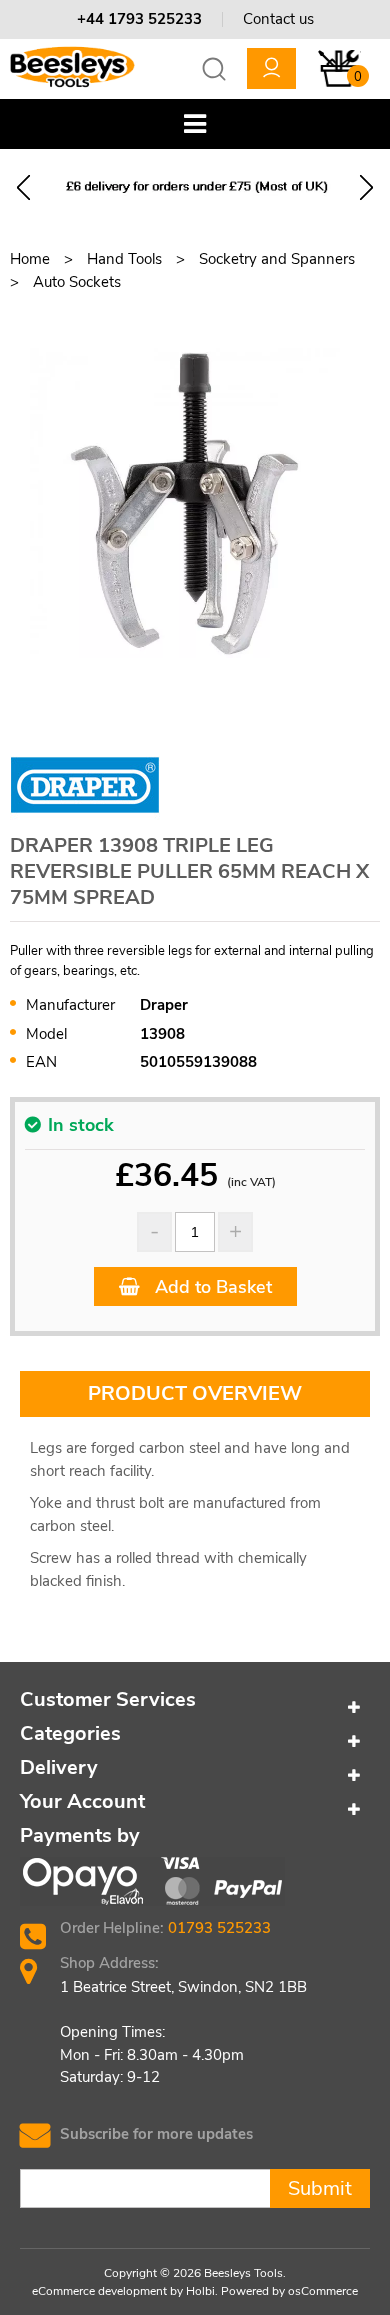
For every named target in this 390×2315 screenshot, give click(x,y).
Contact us (278, 19)
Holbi (200, 2291)
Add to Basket (211, 1287)
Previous (23, 187)
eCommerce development (99, 2291)
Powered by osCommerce (289, 2291)
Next (366, 187)
